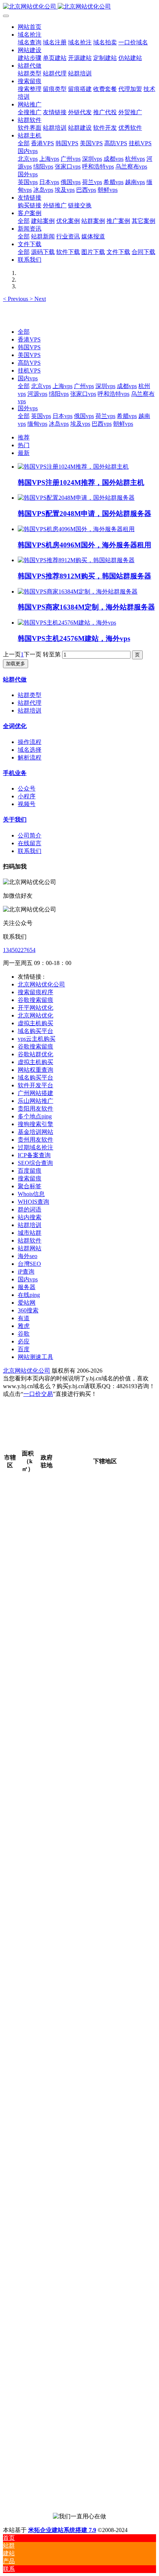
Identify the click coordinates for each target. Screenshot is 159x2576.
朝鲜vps (123, 424)
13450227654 (19, 950)
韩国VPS (29, 347)
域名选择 (30, 750)
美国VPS (29, 355)
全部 (24, 143)
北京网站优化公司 (27, 1371)
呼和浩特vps (114, 394)
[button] (16, 299)
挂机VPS (29, 371)
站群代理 (30, 703)
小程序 (27, 796)
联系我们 (30, 851)
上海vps (62, 386)
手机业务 (15, 773)
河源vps (37, 394)
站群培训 (30, 711)
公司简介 (30, 835)
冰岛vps (59, 424)
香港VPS (29, 339)
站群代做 (15, 679)
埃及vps (80, 424)
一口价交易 (38, 1394)
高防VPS (29, 363)
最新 (24, 453)
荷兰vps (105, 416)
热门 (24, 445)
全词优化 (15, 726)
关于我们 (15, 820)
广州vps (84, 386)
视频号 (27, 804)
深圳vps (105, 386)
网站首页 (30, 27)
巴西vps (102, 424)
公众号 (27, 789)
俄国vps (84, 416)
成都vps (127, 386)
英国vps (41, 416)
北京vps (41, 386)
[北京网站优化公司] (79, 7)
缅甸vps (37, 424)
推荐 (24, 437)
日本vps (62, 416)
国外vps (28, 408)
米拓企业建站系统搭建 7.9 (62, 2530)
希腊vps (127, 416)
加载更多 (16, 664)
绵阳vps (59, 394)
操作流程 (30, 742)
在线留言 (30, 843)
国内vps (28, 378)
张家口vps (83, 394)
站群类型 (30, 695)
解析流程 (30, 757)
